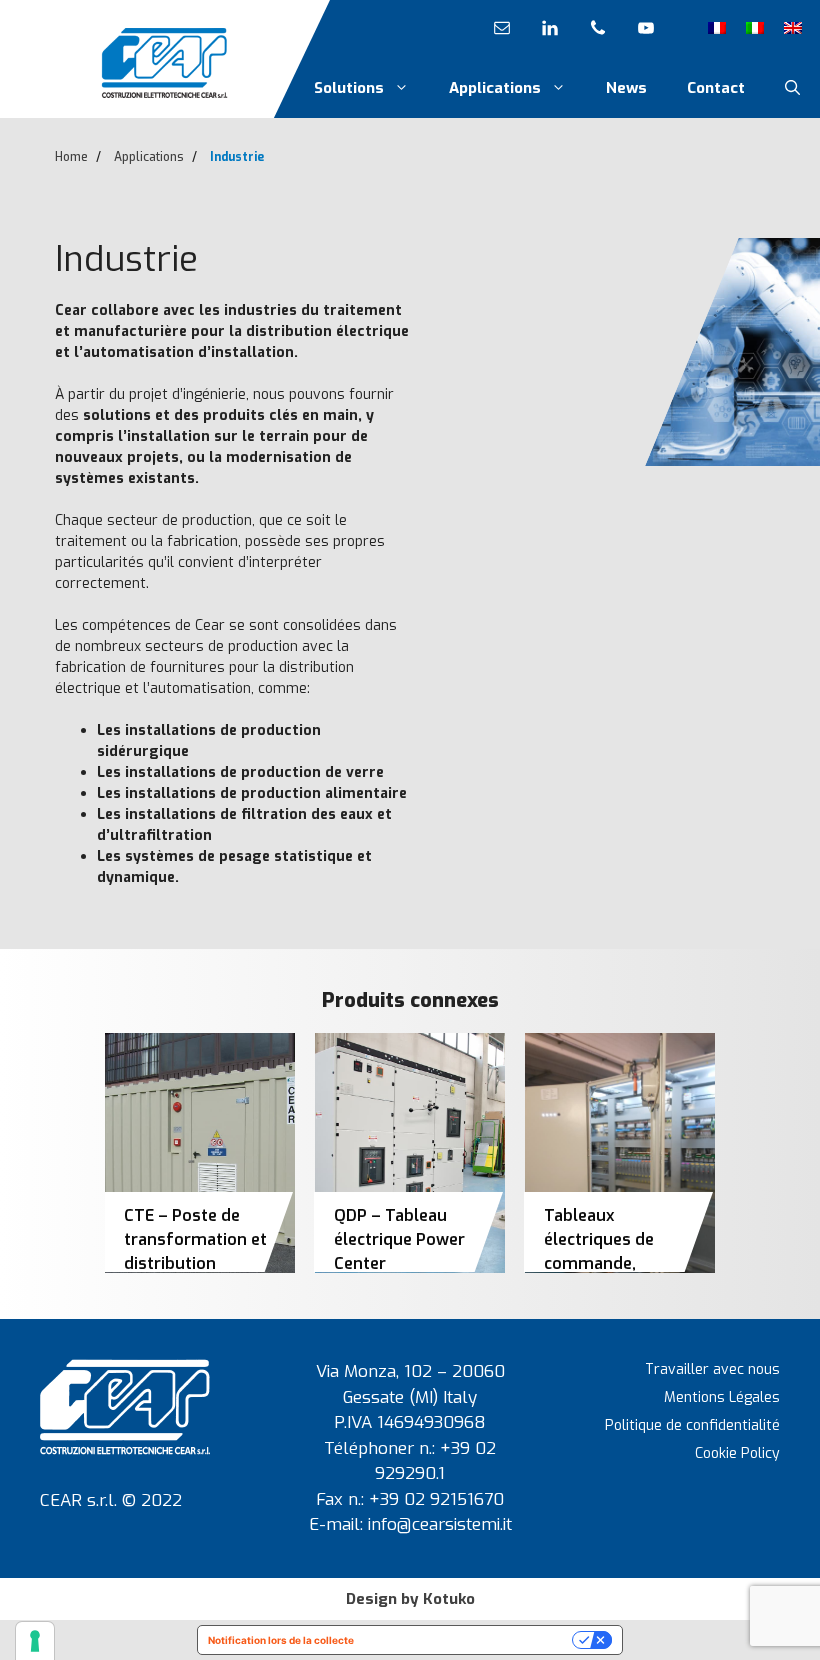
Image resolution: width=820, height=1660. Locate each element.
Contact (716, 88)
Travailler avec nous (712, 1369)
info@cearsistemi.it (440, 1524)
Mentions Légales (722, 1397)
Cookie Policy (737, 1453)
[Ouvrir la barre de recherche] (792, 88)
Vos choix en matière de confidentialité (469, 1640)
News (626, 88)
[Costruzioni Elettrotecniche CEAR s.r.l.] (165, 62)
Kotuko (449, 1599)
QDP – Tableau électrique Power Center (399, 1239)
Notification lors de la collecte (281, 1640)
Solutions (349, 88)
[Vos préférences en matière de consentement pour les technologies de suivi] (35, 1641)
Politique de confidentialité (692, 1425)
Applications (495, 88)
